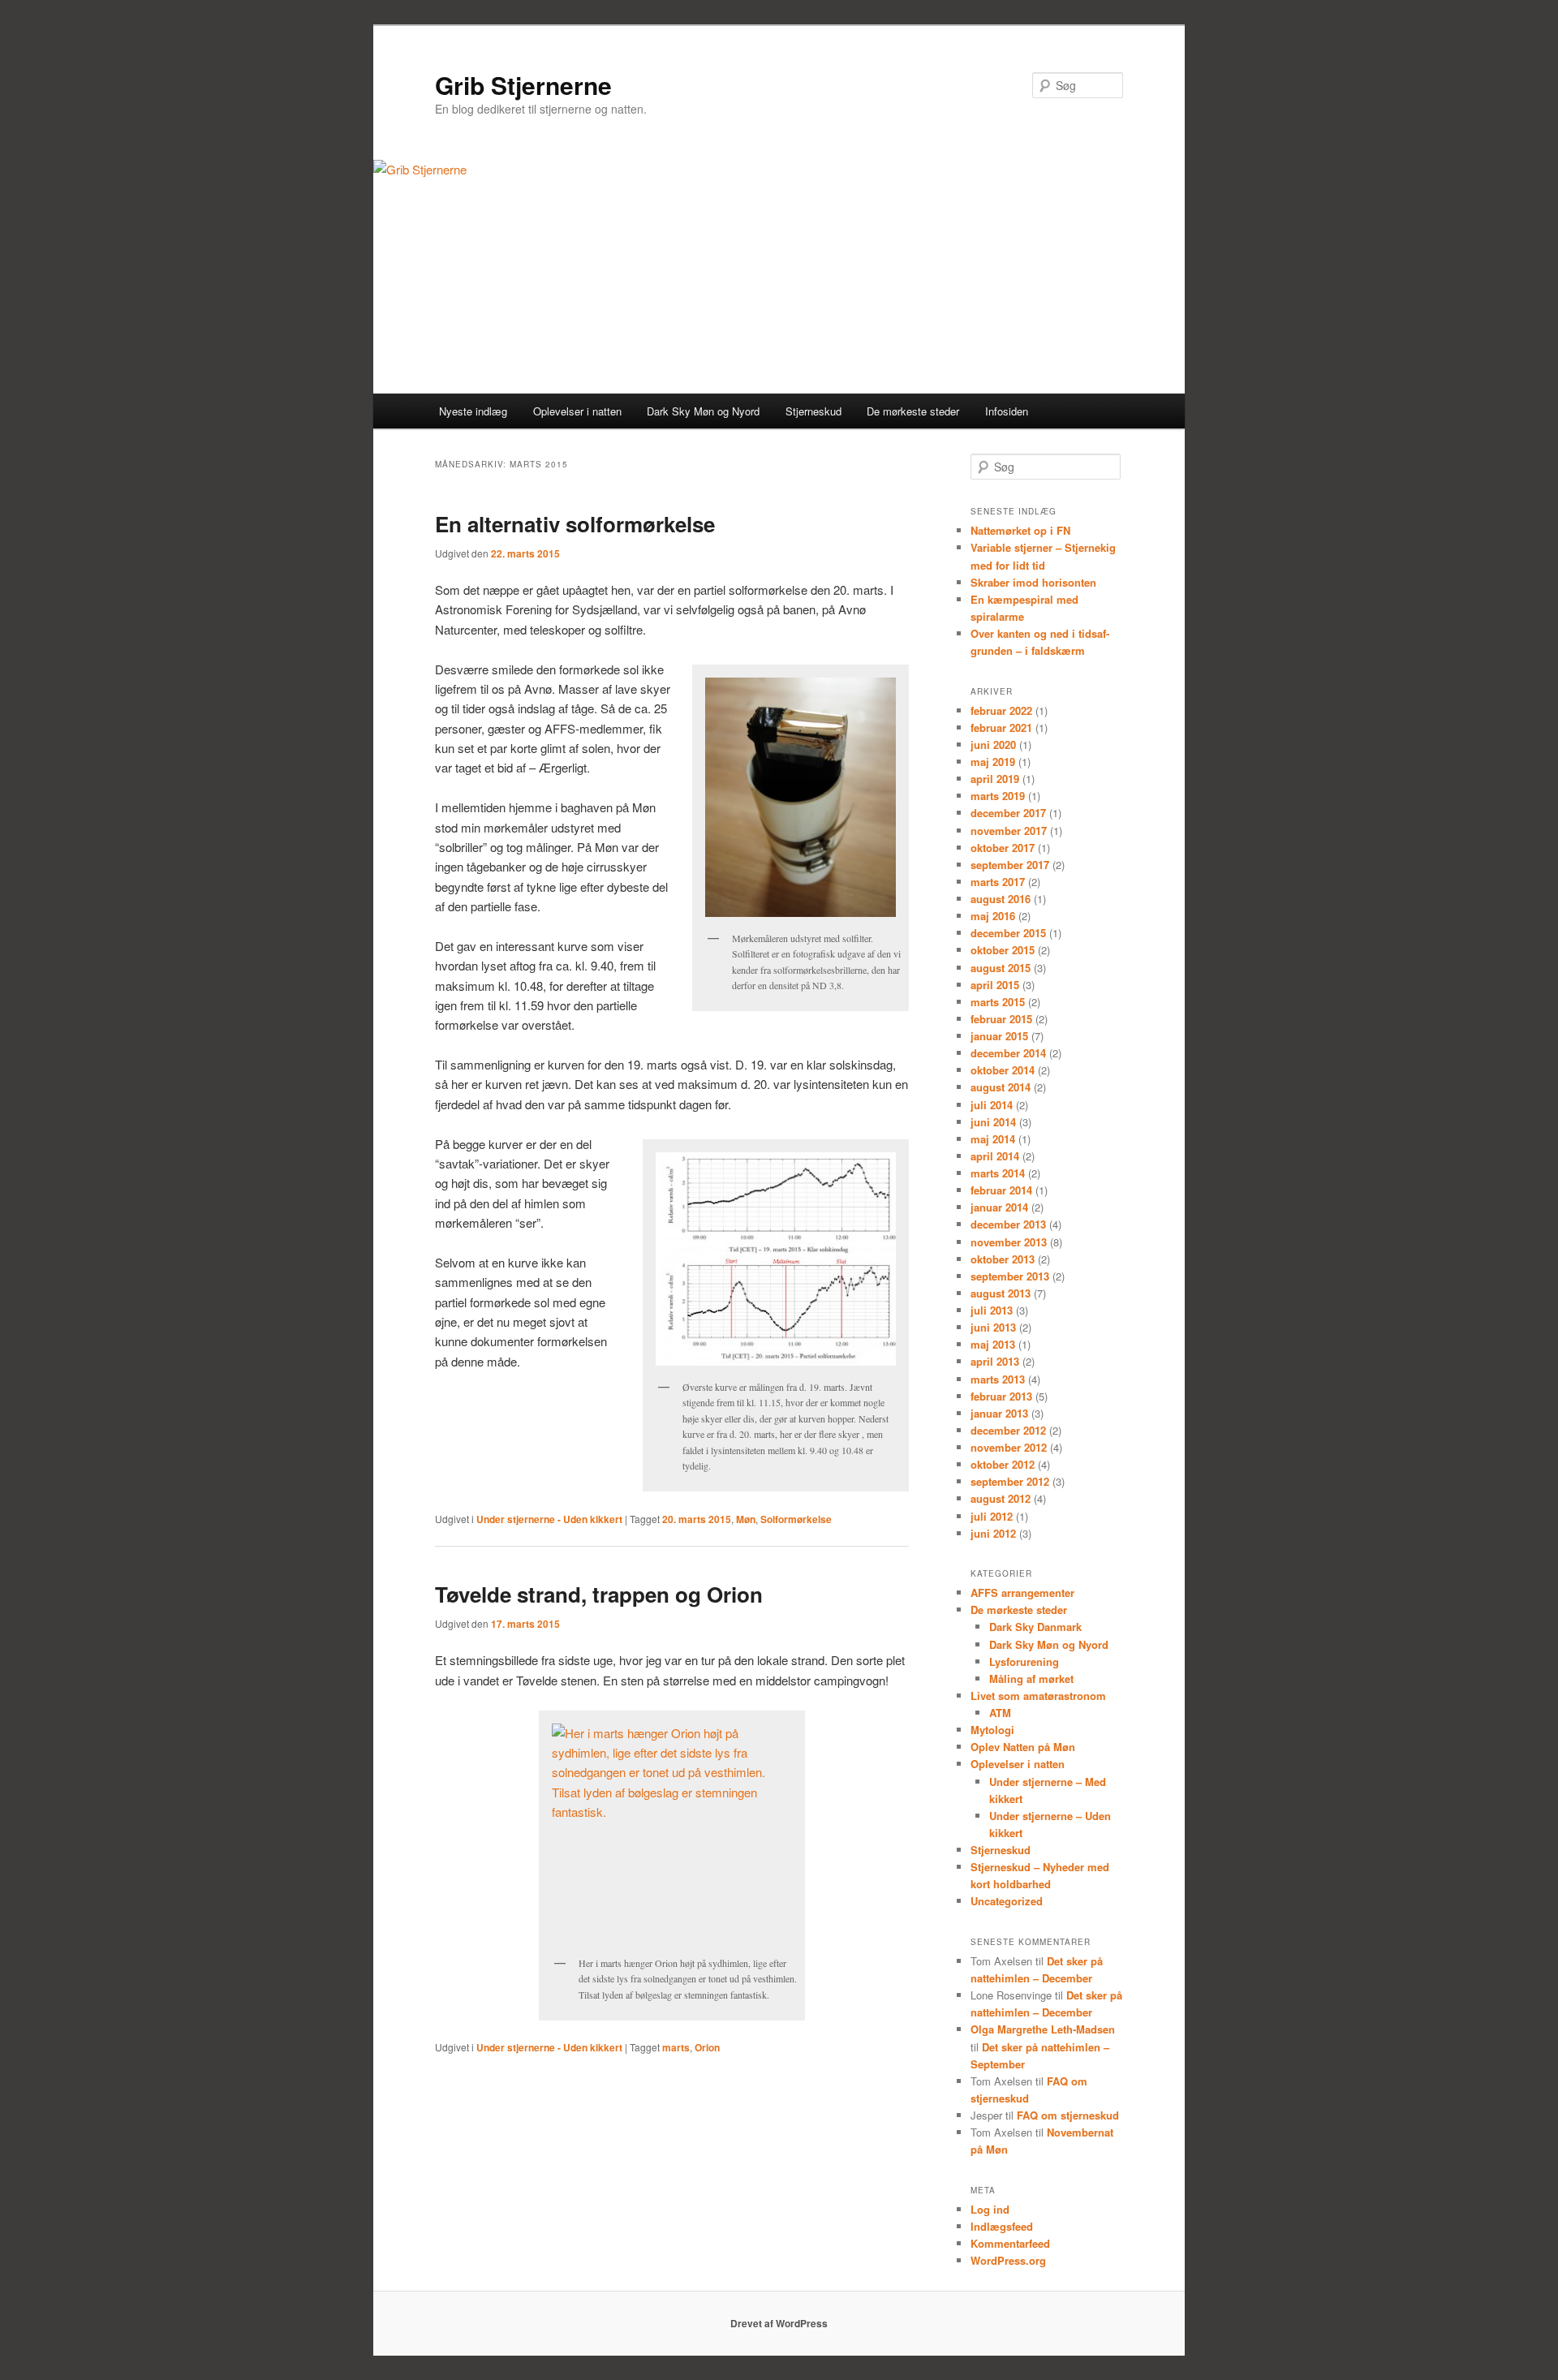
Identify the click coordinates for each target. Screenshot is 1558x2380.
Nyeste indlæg (473, 411)
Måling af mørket (1031, 1678)
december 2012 (1008, 1430)
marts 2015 (998, 1002)
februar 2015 (1001, 1019)
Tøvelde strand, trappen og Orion (599, 1594)
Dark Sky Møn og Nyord (1049, 1644)
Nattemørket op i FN (1020, 530)
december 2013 (1008, 1224)
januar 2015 (999, 1036)
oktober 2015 (1003, 950)
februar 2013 (1001, 1396)
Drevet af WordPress (779, 2323)
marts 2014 (998, 1173)
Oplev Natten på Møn (1023, 1747)
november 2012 (1009, 1447)
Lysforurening (1024, 1661)
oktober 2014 (1003, 1070)
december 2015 (1008, 933)
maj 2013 (993, 1344)
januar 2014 (999, 1207)
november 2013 (1009, 1242)
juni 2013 (993, 1327)
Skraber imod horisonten (1033, 582)
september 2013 (1010, 1276)
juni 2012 (993, 1533)
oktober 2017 (1003, 848)
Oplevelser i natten (577, 411)
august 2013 (1001, 1293)
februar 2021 (1001, 727)
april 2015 (995, 985)
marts (676, 2047)
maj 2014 (993, 1139)
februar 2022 (1001, 710)
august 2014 (1001, 1087)
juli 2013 (992, 1310)
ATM (1000, 1713)
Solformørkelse (796, 1519)
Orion (707, 2047)
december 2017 (1008, 813)
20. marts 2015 (697, 1519)
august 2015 (1001, 968)
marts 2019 (998, 796)
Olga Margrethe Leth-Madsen (1043, 2029)
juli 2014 (992, 1105)
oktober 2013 (1003, 1259)
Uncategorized (1007, 1901)
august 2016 (1001, 899)
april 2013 (995, 1361)
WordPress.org (1008, 2260)
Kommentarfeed (1010, 2243)
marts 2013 (998, 1379)
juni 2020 (993, 745)
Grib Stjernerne (523, 85)
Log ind (990, 2209)
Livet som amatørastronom (1038, 1696)
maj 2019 (993, 762)
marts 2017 (998, 882)
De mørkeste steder (913, 411)
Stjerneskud (813, 411)
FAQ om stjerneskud (1068, 2115)
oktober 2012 (1003, 1464)
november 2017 (1009, 831)
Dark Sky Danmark (1035, 1627)
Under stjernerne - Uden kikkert (549, 1519)
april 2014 (995, 1156)
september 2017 (1010, 865)
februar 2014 (1001, 1190)
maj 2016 (993, 916)
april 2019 (995, 779)
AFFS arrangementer (1022, 1592)
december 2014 (1008, 1053)
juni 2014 (993, 1122)
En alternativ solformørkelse (575, 524)
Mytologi (992, 1730)
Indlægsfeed (1002, 2226)
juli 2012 (992, 1516)
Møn (746, 1519)
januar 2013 (999, 1413)
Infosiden (1007, 411)
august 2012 (1001, 1498)
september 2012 (1010, 1481)
